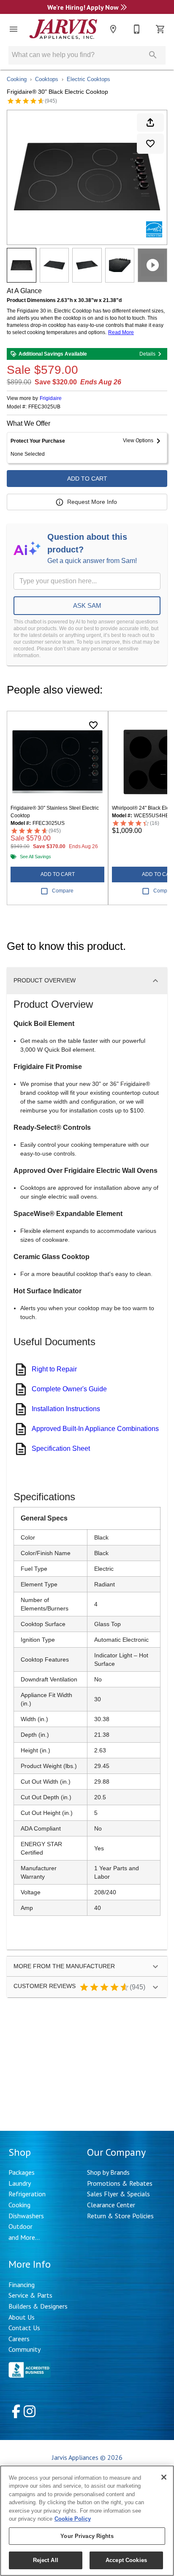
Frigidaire (51, 398)
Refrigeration (27, 2194)
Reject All (46, 2560)
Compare (63, 891)
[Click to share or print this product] (150, 122)
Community (24, 2349)
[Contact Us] (137, 29)
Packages (22, 2172)
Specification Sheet (61, 1448)
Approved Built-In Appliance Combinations (95, 1429)
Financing (22, 2285)
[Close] (164, 2477)
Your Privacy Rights (87, 2536)
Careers (19, 2339)
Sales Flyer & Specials (118, 2194)
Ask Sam (87, 605)
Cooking (17, 79)
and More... (24, 2237)
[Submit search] (153, 55)
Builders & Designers (38, 2306)
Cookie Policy (73, 2519)
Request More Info (92, 502)
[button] (14, 29)
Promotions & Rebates (120, 2183)
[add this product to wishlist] (150, 144)
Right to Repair (54, 1369)
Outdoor (20, 2226)
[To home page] (63, 29)
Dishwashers (26, 2216)
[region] (87, 2521)
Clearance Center (111, 2205)
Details (147, 354)
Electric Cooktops (88, 79)
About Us (22, 2317)
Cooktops (47, 79)
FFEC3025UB (44, 407)
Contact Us (24, 2328)
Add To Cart (87, 479)
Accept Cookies (126, 2560)
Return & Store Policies (120, 2216)
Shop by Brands (108, 2172)
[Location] (113, 29)
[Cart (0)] (160, 29)
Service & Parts (30, 2295)
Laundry (20, 2183)
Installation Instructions (66, 1409)
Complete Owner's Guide (69, 1389)
